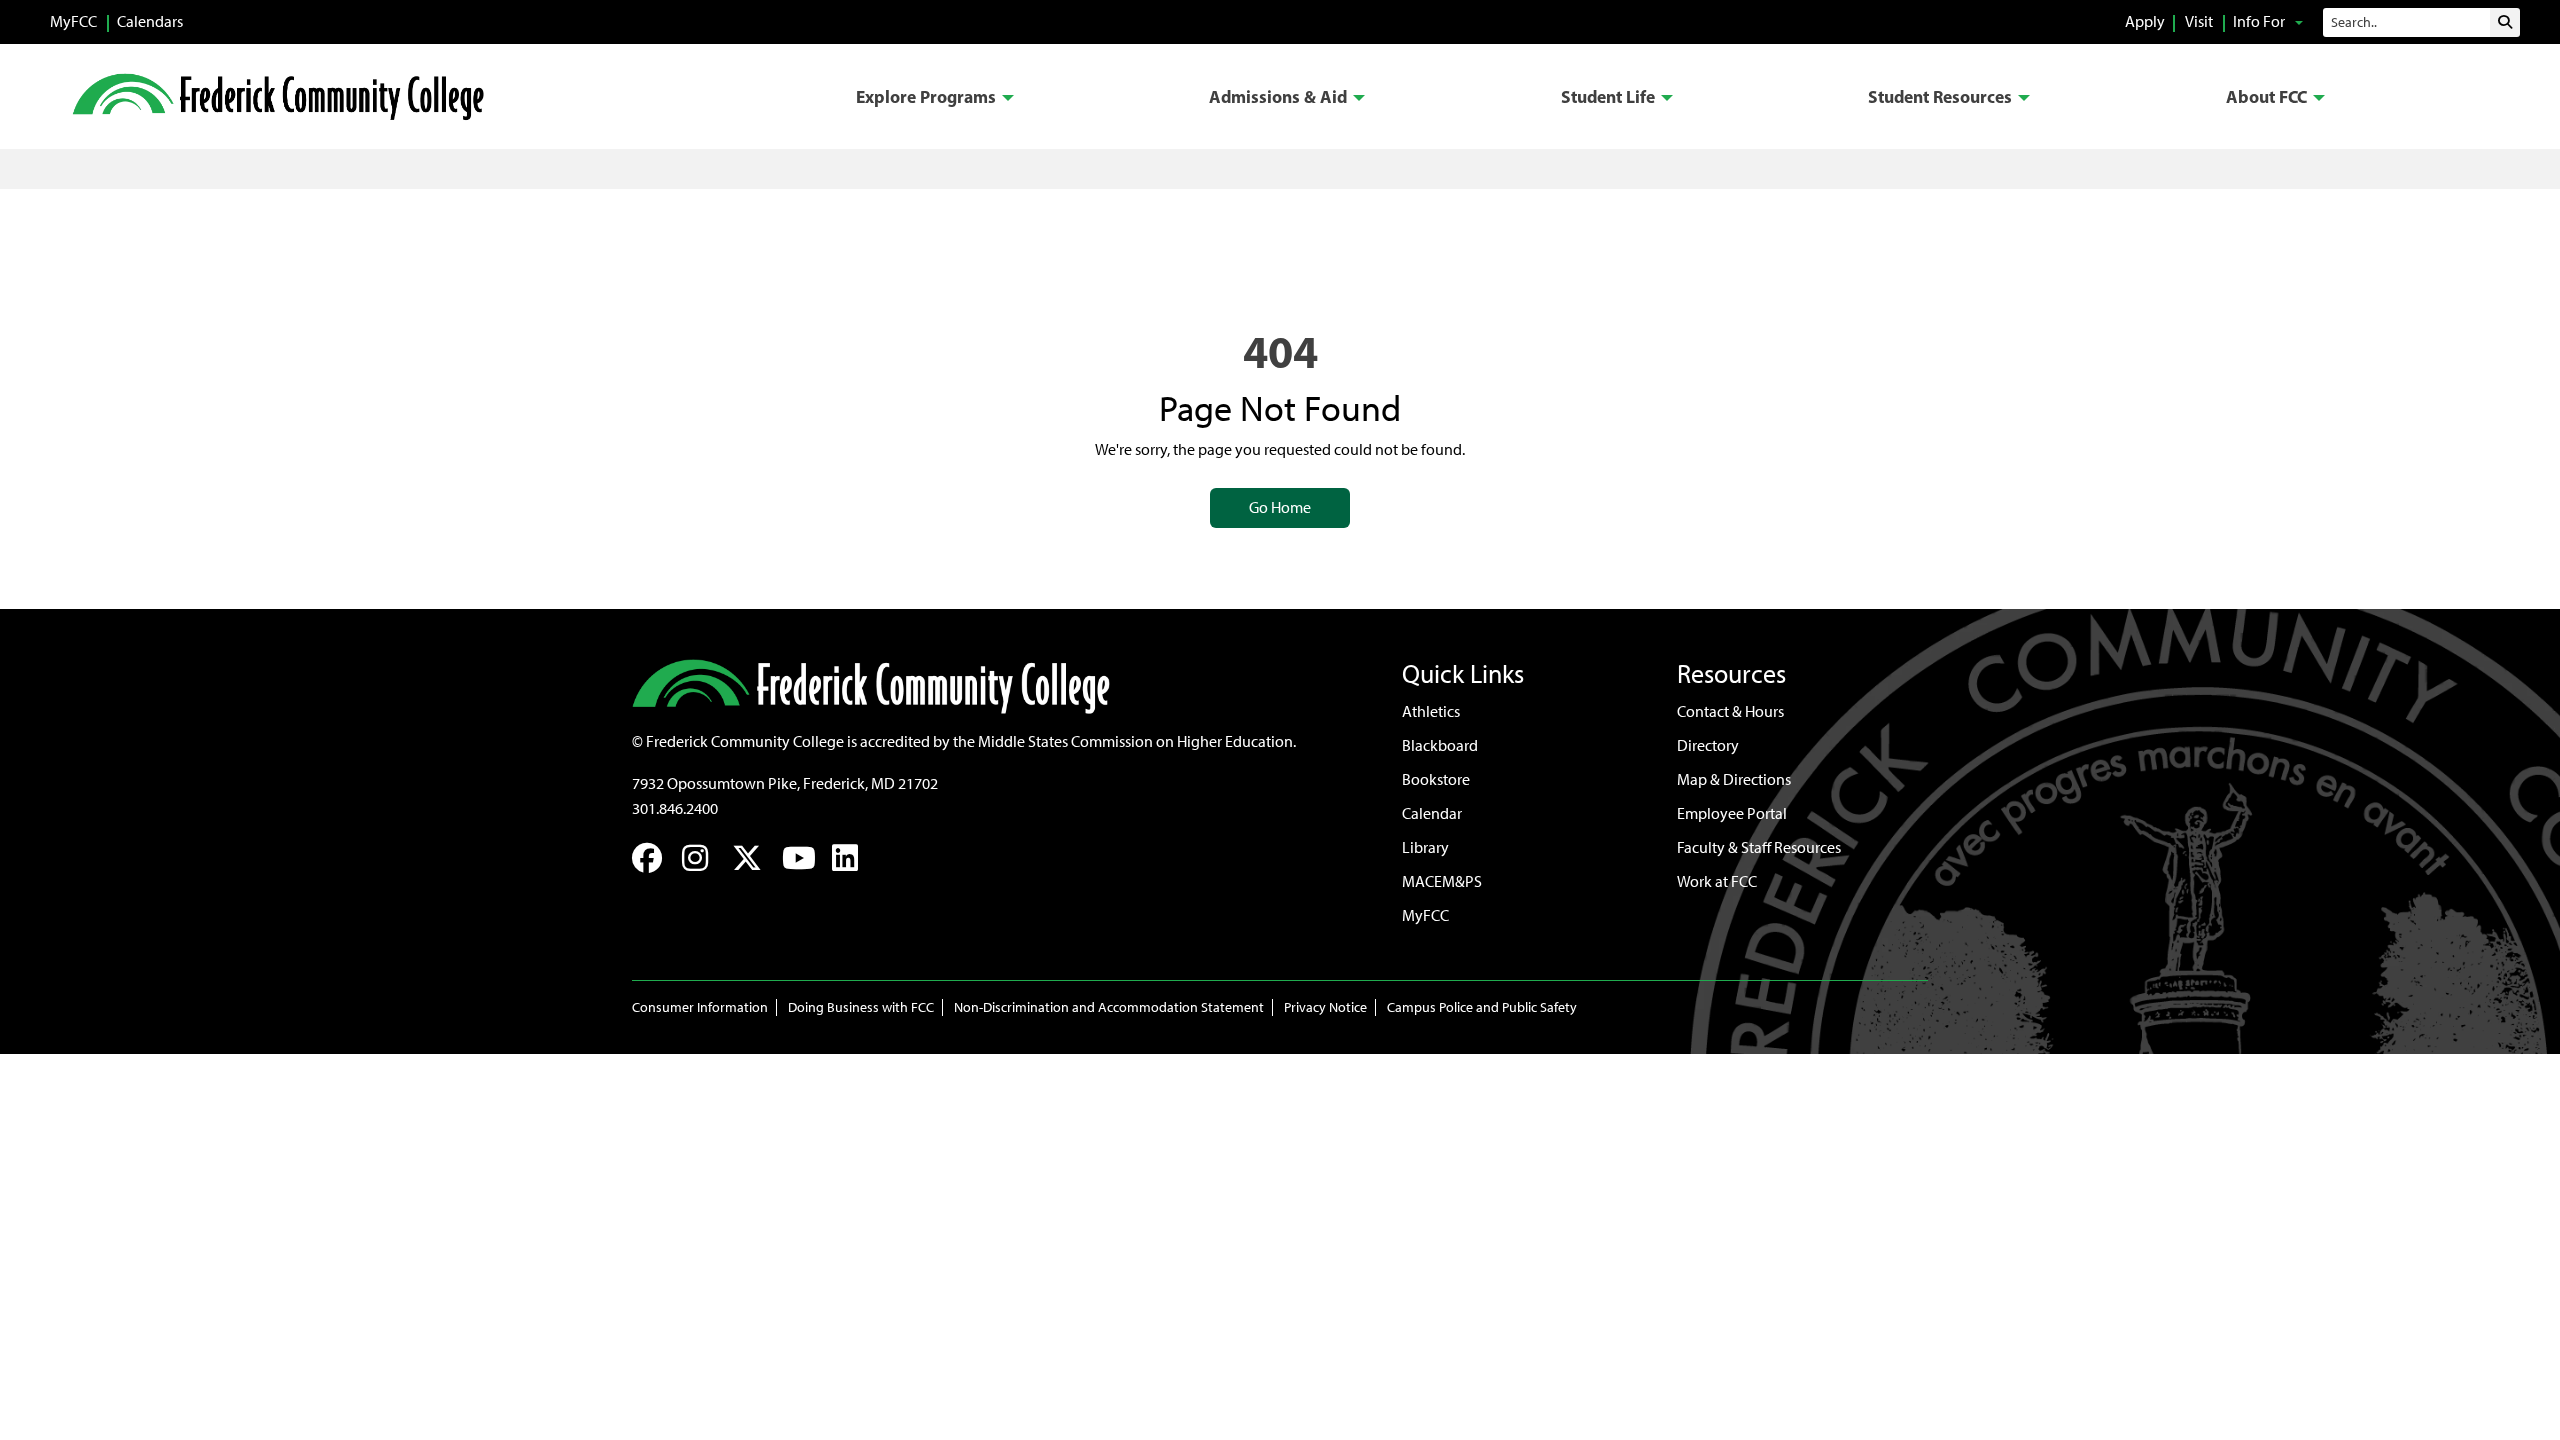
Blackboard (1440, 745)
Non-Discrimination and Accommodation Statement (1109, 1007)
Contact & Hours (1730, 711)
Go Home (1280, 507)
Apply (2145, 21)
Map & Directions (1734, 779)
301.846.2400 (675, 808)
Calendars (150, 21)
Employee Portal (1732, 813)
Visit (2199, 21)
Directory (1708, 745)
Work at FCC (1717, 881)
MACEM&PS (1442, 881)
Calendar (1432, 813)
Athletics (1431, 711)
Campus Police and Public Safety (1482, 1007)
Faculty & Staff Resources (1759, 847)
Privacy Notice (1325, 1007)
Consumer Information (700, 1007)
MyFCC (73, 21)
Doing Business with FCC (861, 1007)
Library (1425, 847)
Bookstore (1436, 779)
